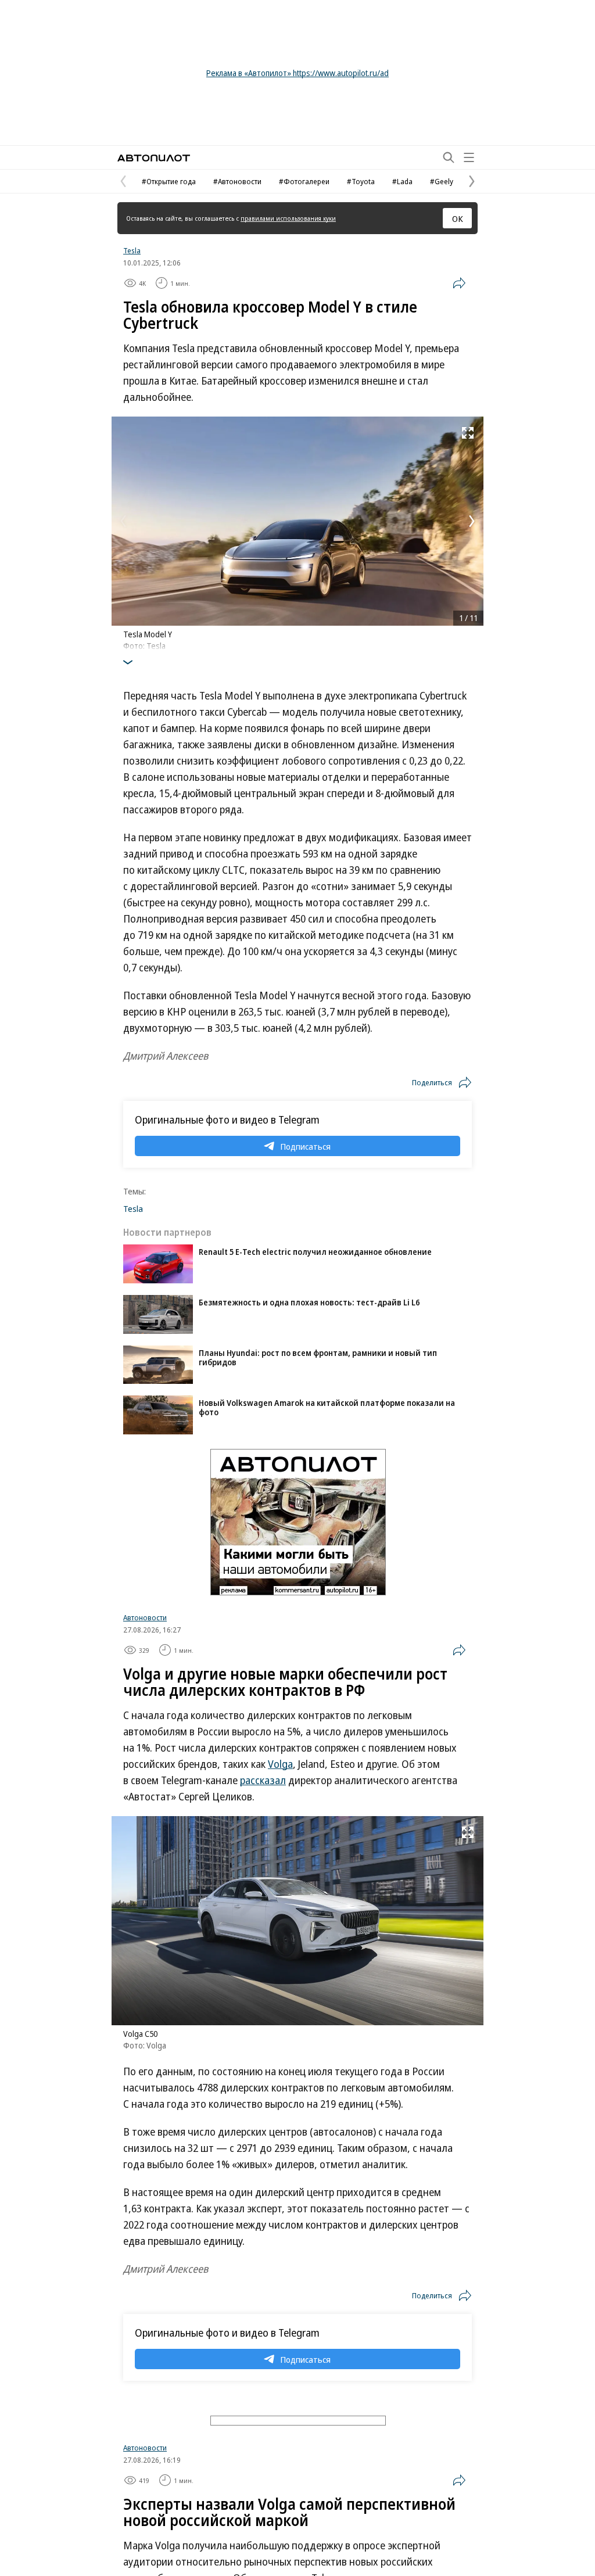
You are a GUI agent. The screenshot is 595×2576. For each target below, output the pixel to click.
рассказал (263, 1780)
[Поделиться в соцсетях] (459, 283)
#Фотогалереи (304, 181)
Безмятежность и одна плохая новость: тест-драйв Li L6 (309, 1302)
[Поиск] (449, 157)
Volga (280, 1764)
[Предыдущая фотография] (123, 521)
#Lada (402, 181)
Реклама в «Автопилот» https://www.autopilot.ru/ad (297, 73)
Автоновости (145, 1617)
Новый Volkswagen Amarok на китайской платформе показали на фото (327, 1407)
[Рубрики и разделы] (469, 157)
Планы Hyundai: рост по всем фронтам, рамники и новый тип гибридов (318, 1357)
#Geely (442, 181)
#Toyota (361, 181)
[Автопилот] (154, 158)
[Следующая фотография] (472, 521)
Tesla (132, 250)
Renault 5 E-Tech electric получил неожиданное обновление (315, 1252)
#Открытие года (169, 181)
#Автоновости (237, 181)
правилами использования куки (288, 218)
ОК (458, 218)
